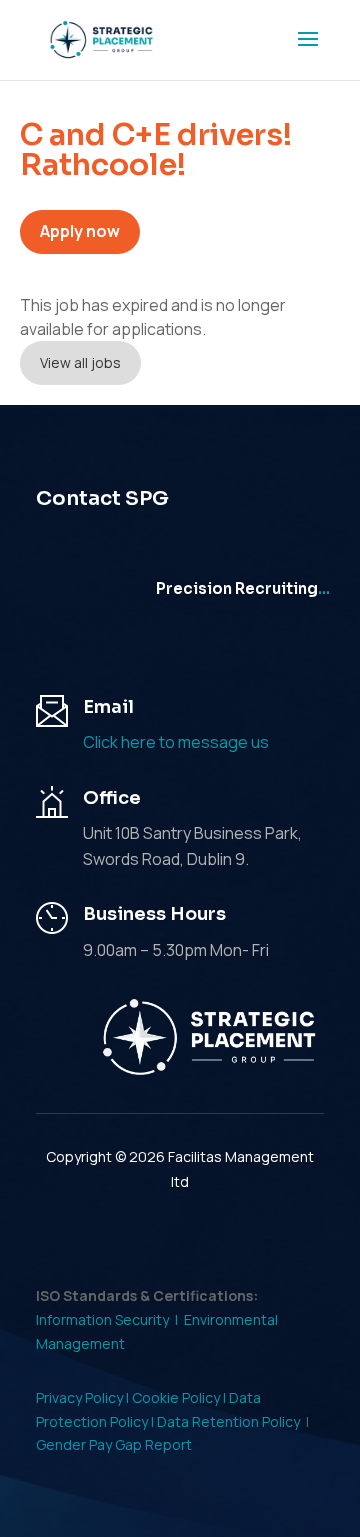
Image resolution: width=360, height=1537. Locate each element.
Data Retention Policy (228, 1421)
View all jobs (80, 362)
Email (108, 707)
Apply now (80, 231)
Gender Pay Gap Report (114, 1444)
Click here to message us (176, 742)
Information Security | (110, 1319)
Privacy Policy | (84, 1397)
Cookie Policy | (180, 1397)
